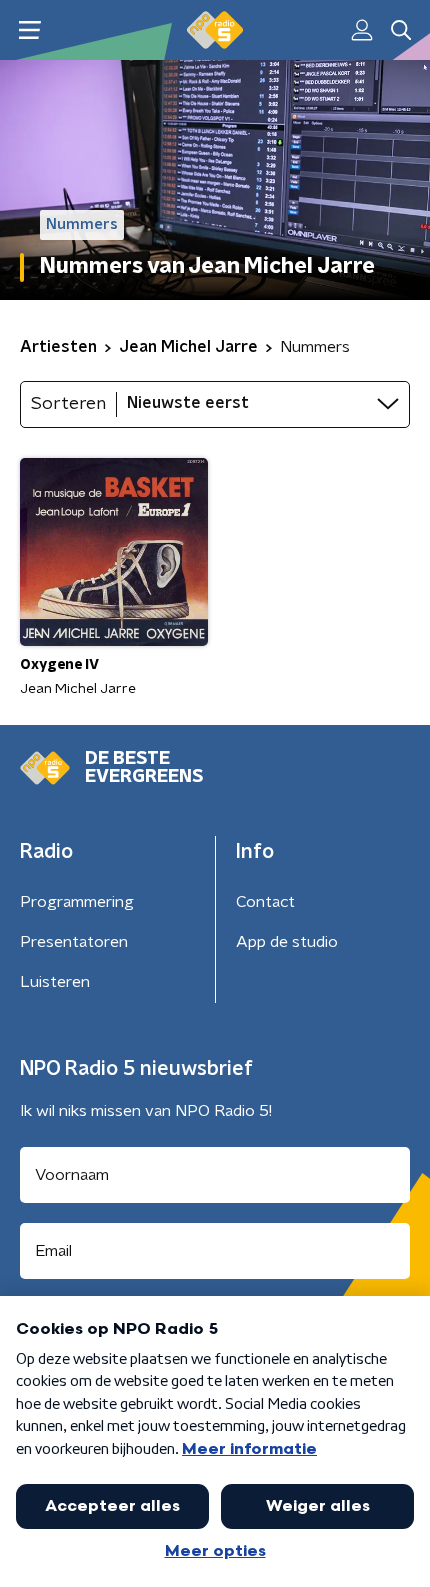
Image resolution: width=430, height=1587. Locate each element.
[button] (29, 30)
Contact (265, 902)
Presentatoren (74, 942)
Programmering (77, 902)
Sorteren (68, 404)
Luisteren (55, 982)
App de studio (287, 942)
